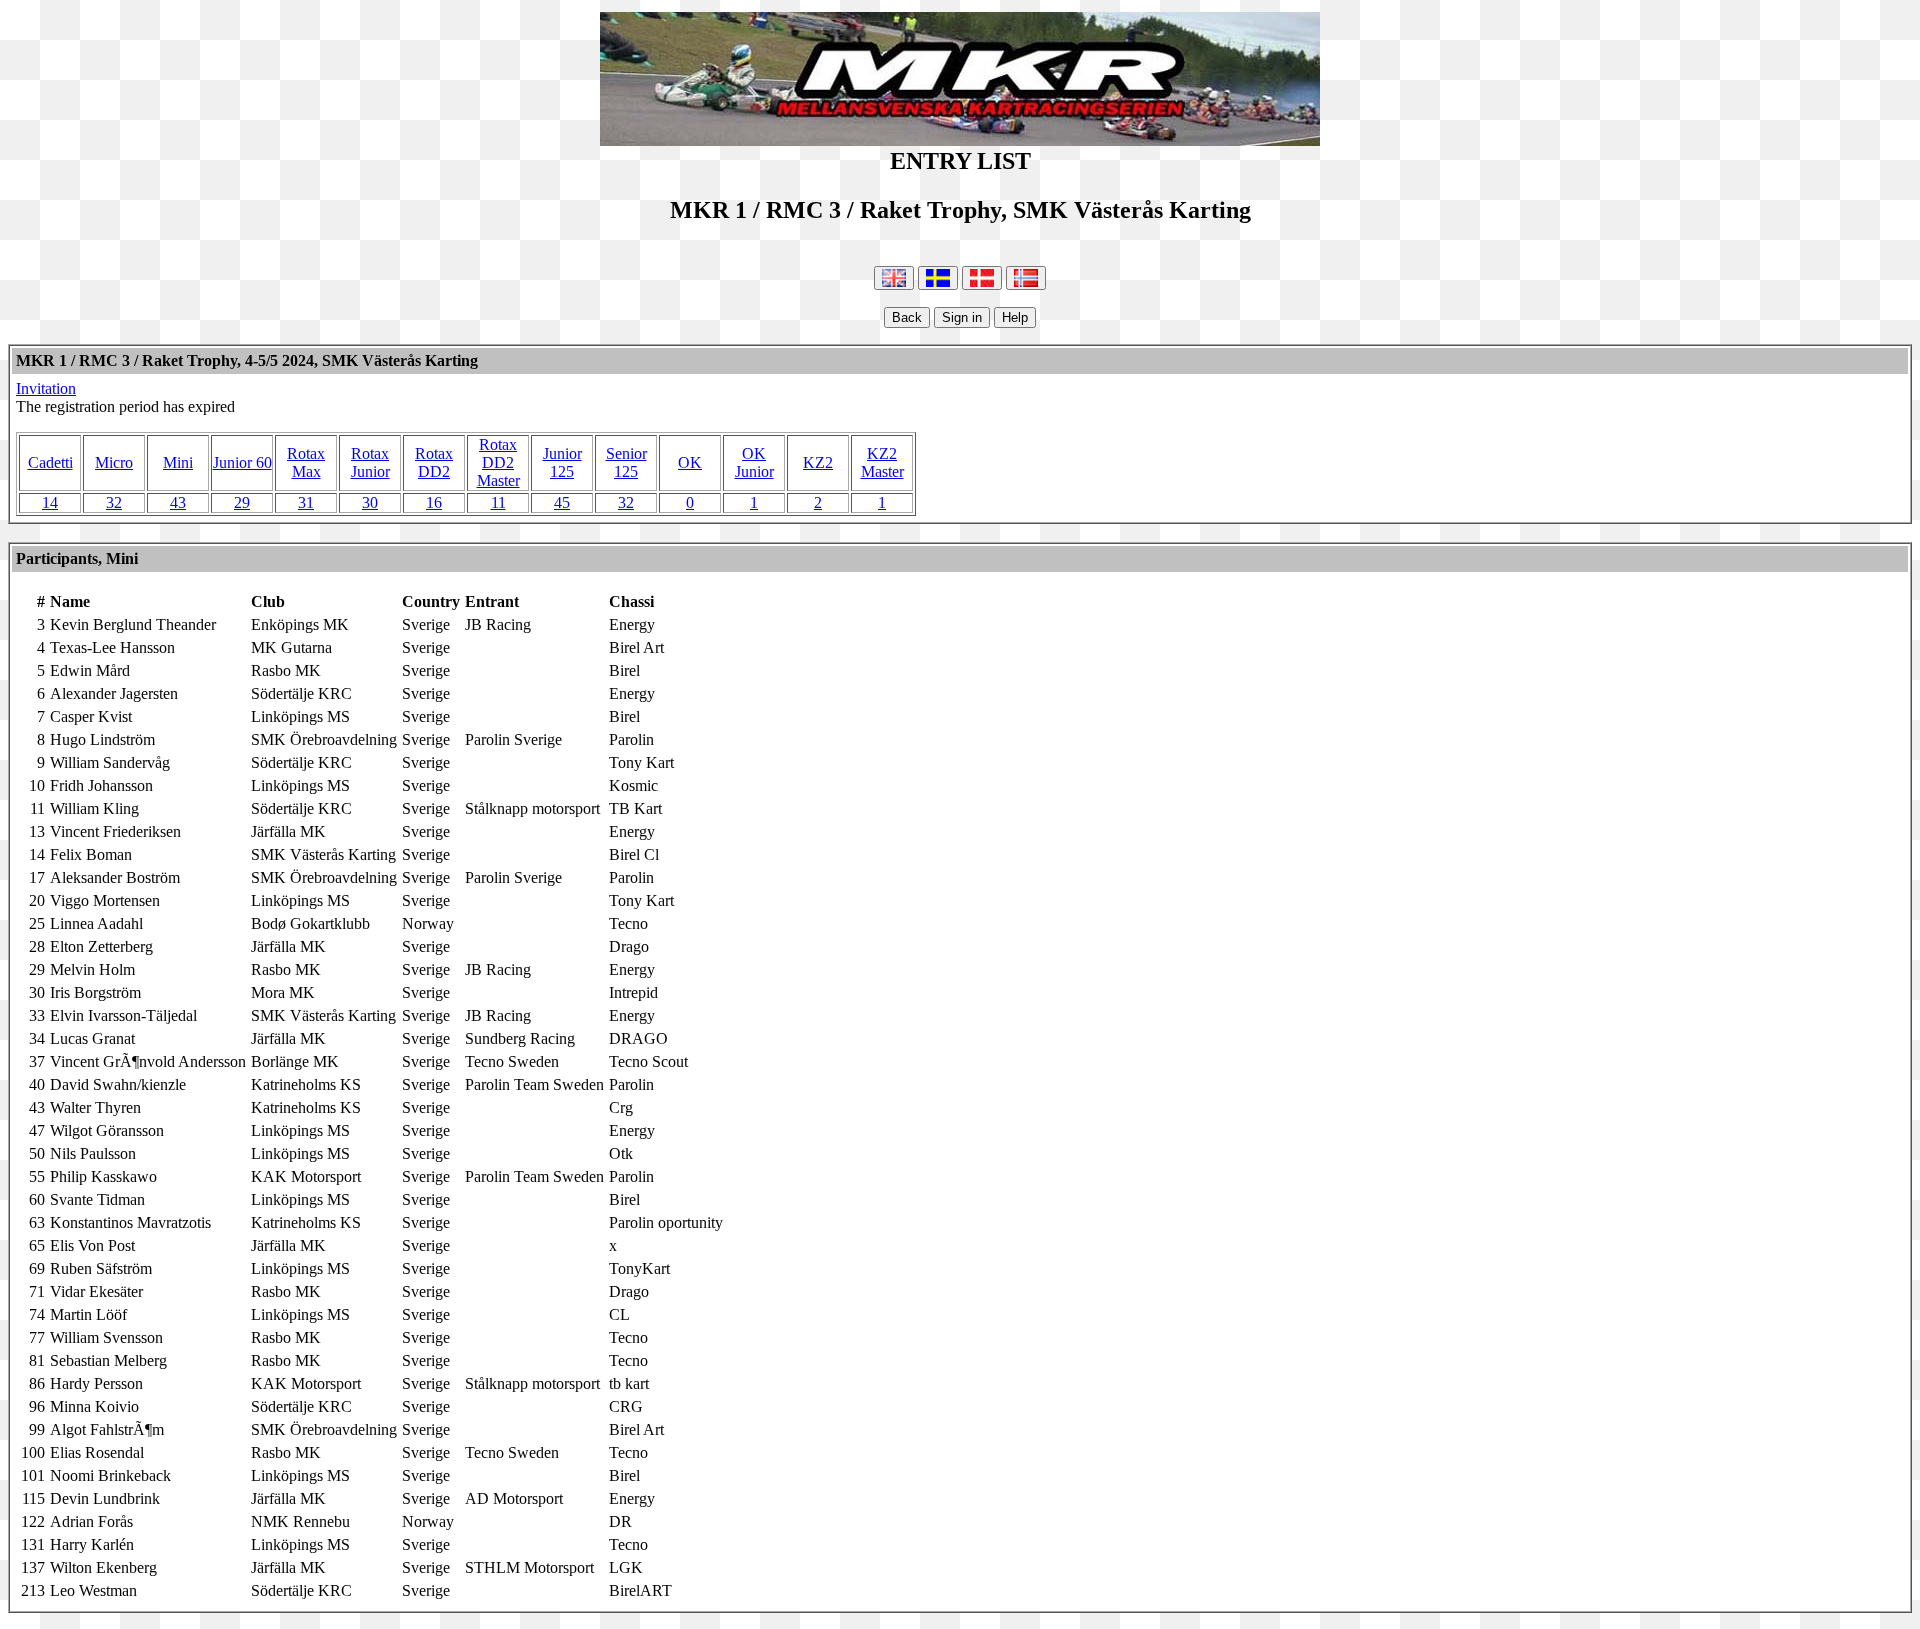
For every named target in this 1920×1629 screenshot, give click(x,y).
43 (178, 502)
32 (114, 502)
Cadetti (50, 462)
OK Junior (754, 462)
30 (370, 502)
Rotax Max (306, 462)
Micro (114, 462)
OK (690, 462)
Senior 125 (626, 462)
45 (562, 502)
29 (242, 502)
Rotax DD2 (434, 462)
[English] (894, 278)
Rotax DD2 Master (498, 462)
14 (50, 502)
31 (306, 502)
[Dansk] (982, 278)
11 (498, 502)
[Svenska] (938, 278)
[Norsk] (1026, 278)
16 (434, 502)
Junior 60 (242, 462)
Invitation (46, 388)
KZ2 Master (882, 462)
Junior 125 (562, 462)
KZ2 (818, 462)
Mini (178, 462)
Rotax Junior (370, 462)
